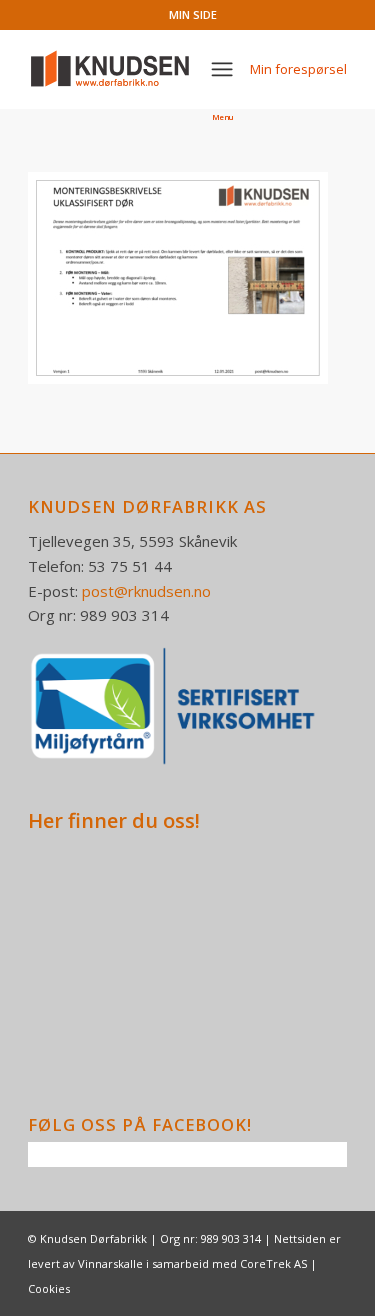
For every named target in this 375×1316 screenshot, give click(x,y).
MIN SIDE (193, 14)
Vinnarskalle (110, 1263)
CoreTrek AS (273, 1263)
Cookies (49, 1288)
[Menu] (222, 69)
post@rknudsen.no (146, 591)
